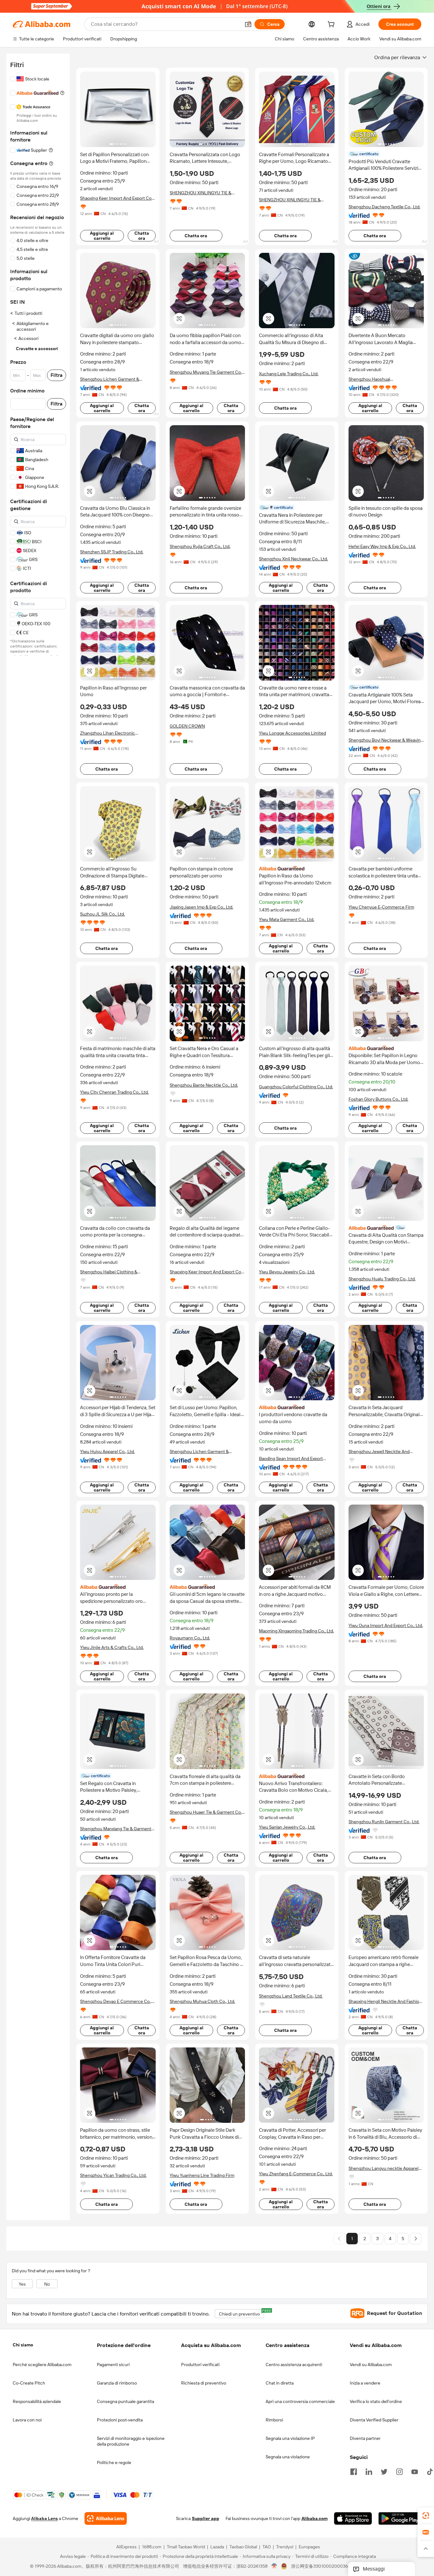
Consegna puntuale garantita (125, 2401)
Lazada (217, 2547)
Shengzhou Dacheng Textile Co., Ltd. (384, 207)
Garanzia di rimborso (117, 2383)
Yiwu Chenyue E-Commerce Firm (381, 907)
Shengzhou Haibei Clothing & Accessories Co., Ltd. (109, 1272)
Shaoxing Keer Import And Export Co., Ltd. (117, 198)
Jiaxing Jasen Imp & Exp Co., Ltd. (201, 907)
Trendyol (285, 2547)
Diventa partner (365, 2438)
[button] (248, 24)
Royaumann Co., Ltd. (190, 1638)
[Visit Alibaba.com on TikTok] (430, 2471)
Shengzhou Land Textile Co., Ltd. (291, 1996)
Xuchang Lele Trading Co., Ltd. (289, 374)
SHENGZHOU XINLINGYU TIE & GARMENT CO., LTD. (200, 193)
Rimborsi (274, 2420)
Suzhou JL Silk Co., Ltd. (102, 914)
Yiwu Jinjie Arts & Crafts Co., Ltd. (112, 1647)
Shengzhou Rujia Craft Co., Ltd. (200, 546)
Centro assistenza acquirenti (294, 2365)
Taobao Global (243, 2547)
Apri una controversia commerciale (300, 2401)
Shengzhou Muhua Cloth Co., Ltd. (202, 2001)
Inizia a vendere (365, 2383)
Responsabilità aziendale (37, 2401)
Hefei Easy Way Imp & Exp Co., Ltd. (382, 546)
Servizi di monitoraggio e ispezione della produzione (131, 2441)
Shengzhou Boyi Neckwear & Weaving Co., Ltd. (386, 740)
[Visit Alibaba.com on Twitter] (384, 2471)
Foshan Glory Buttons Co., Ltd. (378, 1099)
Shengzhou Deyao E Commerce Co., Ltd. (116, 2001)
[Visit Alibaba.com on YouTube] (415, 2471)
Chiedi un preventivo (241, 2313)
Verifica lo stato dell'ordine (376, 2401)
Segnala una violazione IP (290, 2438)
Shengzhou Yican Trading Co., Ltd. (113, 2175)
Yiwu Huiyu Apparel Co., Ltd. (107, 1451)
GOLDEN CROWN (187, 726)
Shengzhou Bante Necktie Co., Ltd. (204, 1085)
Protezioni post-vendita (120, 2420)
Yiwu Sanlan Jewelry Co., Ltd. (287, 1827)
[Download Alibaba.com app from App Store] (353, 2519)
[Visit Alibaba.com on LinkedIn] (369, 2471)
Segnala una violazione (288, 2457)
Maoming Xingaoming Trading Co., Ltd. (296, 1631)
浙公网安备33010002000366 (321, 2566)
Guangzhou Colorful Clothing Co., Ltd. (296, 1087)
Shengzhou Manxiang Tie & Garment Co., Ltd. (116, 1829)
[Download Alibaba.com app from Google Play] (400, 2519)
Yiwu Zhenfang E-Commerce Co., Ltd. (296, 2174)
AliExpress (126, 2547)
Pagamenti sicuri (113, 2365)
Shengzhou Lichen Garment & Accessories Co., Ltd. (110, 379)
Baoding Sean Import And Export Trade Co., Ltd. (291, 1459)
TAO (267, 2547)
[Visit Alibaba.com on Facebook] (354, 2471)
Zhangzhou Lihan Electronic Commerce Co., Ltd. (108, 733)
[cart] (332, 25)
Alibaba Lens (44, 2519)
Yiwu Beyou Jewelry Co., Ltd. (287, 1272)
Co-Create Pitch (29, 2383)
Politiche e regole (114, 2462)
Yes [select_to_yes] (22, 2284)
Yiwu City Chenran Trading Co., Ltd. (114, 1092)
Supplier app (206, 2519)
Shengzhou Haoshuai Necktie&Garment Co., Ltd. (375, 379)
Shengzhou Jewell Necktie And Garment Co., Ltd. (379, 1452)
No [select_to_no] (47, 2284)
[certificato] (386, 1228)
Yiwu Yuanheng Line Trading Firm (202, 2175)
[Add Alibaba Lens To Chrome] (106, 2519)
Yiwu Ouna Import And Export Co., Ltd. (386, 1625)
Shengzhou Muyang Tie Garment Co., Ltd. (206, 372)
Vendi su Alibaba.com (371, 2365)
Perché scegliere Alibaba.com (42, 2365)
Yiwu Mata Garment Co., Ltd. (287, 919)
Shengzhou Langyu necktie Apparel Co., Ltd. (383, 2168)
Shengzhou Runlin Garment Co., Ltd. (384, 1822)
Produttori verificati (200, 2365)
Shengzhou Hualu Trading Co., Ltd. (382, 1279)
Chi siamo (23, 2345)
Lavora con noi (27, 2420)
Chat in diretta (280, 2383)
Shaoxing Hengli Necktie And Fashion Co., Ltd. (385, 2001)
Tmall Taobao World (186, 2547)
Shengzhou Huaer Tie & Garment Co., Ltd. (206, 1812)
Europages (309, 2547)
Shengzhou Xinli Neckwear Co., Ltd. (293, 559)
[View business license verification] (274, 2566)
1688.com (152, 2547)
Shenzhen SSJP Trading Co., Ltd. (112, 552)
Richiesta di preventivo (204, 2383)
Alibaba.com (315, 2519)
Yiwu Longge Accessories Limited (292, 733)
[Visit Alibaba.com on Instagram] (399, 2471)
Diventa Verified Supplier (374, 2420)
